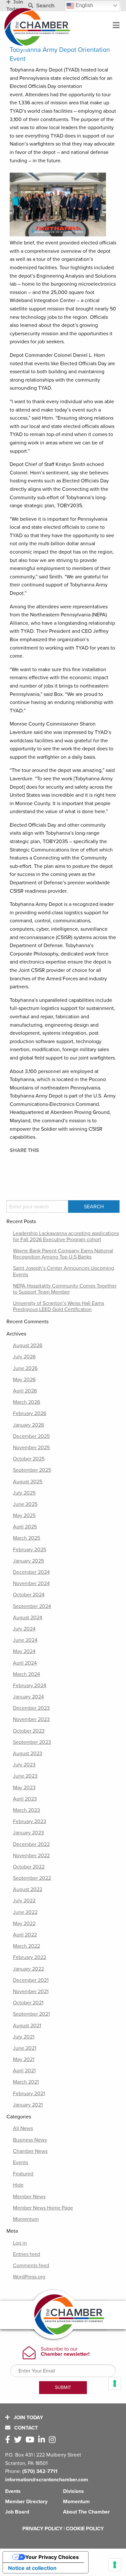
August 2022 (28, 1889)
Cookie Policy (85, 2529)
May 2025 (24, 1516)
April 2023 (25, 1799)
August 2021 (27, 2026)
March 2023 (26, 1810)
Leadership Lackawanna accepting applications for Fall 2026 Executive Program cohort (66, 1236)
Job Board (17, 2512)
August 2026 (28, 1345)
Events (21, 2163)
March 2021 (26, 2082)
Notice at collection (32, 2568)
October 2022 (29, 1867)
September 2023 (32, 1742)
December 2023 (31, 1708)
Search (45, 6)
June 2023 (25, 1776)
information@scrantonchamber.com (47, 2480)
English (84, 5)
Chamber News (30, 2151)
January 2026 (28, 1425)
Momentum (26, 2219)
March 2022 (26, 1946)
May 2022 (24, 1924)
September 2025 (32, 1470)
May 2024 (24, 1651)
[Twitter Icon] (19, 2440)
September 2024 (32, 1606)
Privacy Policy (42, 2529)
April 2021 (24, 2071)
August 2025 (28, 1482)
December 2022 (31, 1844)
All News (23, 2128)
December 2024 (31, 1572)
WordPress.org (29, 2277)
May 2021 (24, 2059)
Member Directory (26, 2502)
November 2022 (31, 1856)
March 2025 (26, 1538)
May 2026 (24, 1380)
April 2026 (25, 1391)
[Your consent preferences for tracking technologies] (115, 2565)
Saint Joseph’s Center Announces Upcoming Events (63, 1271)
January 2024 (28, 1697)
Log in (20, 2243)
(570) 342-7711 (40, 2471)
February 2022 (30, 1957)
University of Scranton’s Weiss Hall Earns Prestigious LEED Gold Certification (58, 1306)
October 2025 (29, 1459)
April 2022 (25, 1935)
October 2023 (29, 1731)
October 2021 (28, 2003)
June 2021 (25, 2048)
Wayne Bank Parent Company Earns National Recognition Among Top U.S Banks (63, 1254)
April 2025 (25, 1527)
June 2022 (25, 1912)
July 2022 (24, 1901)
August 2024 (28, 1618)
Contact (25, 2428)
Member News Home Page (43, 2208)
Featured (23, 2174)
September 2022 (32, 1878)
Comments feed (31, 2266)
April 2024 (25, 1663)
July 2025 (24, 1493)
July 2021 (24, 2037)
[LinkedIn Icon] (43, 2440)
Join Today (28, 2418)
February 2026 (30, 1413)
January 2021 (28, 2105)
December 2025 (31, 1436)
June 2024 (25, 1640)
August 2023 (28, 1754)
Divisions (73, 2491)
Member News (29, 2197)
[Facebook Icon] (9, 2440)
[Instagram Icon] (53, 2440)
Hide (18, 2185)
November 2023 (31, 1719)
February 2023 (30, 1821)
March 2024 (26, 1674)
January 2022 (28, 1969)
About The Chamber (86, 2512)
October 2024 (29, 1595)
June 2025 (25, 1504)
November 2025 (31, 1448)
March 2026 (26, 1402)
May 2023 (24, 1788)
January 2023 (28, 1833)
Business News (30, 2140)
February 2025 (30, 1550)
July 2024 (24, 1629)
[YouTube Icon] (31, 2440)
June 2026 (25, 1368)
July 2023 (24, 1765)
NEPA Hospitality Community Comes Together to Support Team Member (65, 1289)
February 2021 (29, 2094)
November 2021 (31, 1991)
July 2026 (24, 1357)
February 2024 (30, 1686)
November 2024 (31, 1583)
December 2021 (31, 1980)
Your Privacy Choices (52, 2557)
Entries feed (26, 2254)
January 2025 (28, 1561)
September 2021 (31, 2014)
